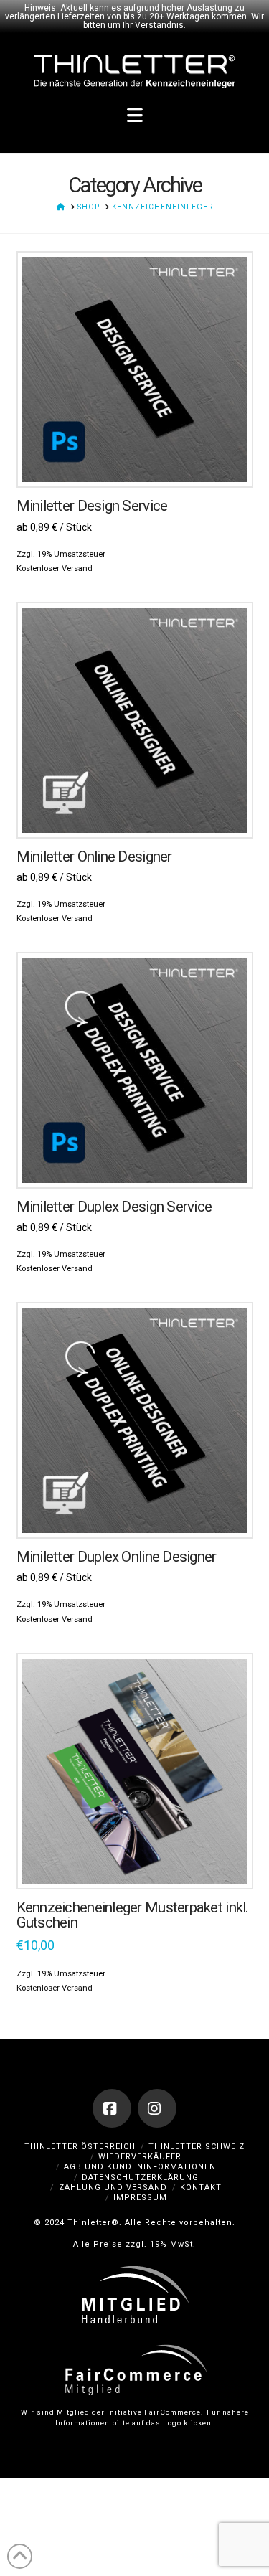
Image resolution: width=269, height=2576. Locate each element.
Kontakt (201, 2188)
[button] (134, 116)
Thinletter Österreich (80, 2147)
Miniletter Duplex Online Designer (117, 1557)
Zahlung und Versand (113, 2188)
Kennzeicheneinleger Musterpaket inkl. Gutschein (133, 1915)
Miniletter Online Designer (94, 857)
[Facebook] (112, 2108)
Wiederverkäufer (140, 2157)
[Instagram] (157, 2108)
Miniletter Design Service (92, 506)
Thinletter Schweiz (197, 2147)
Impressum (140, 2198)
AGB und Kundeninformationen (140, 2167)
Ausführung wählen (139, 462)
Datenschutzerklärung (140, 2178)
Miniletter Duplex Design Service (114, 1207)
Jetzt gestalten (134, 812)
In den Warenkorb (140, 1863)
